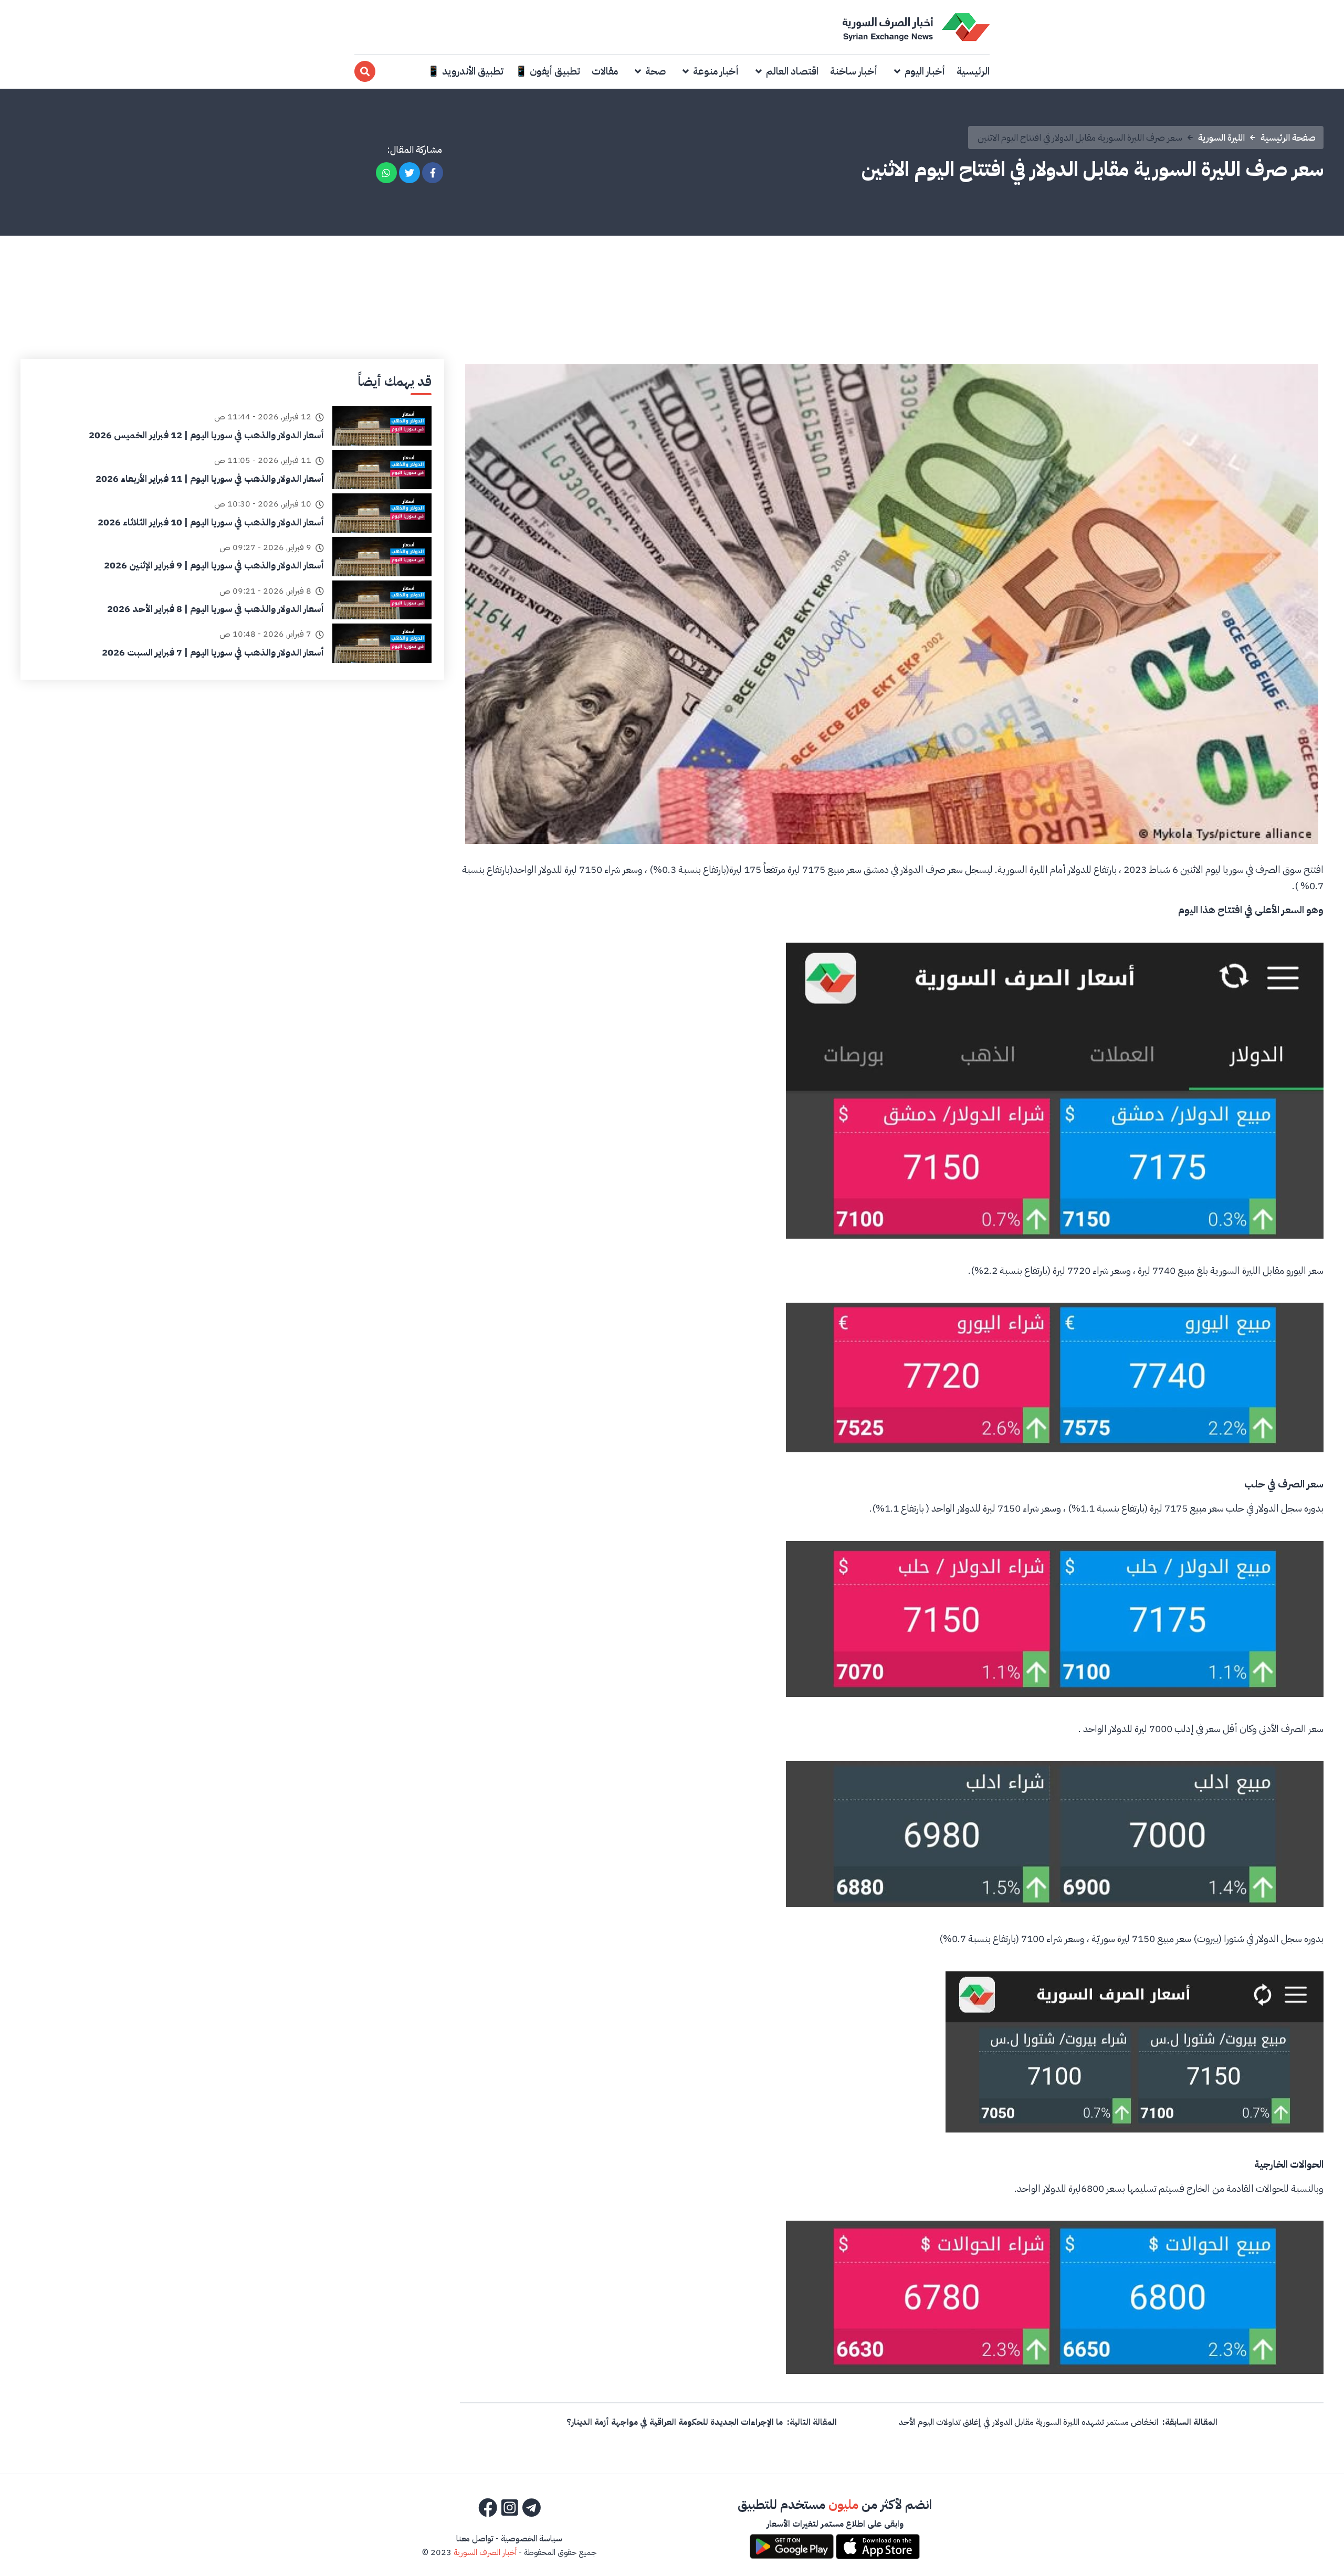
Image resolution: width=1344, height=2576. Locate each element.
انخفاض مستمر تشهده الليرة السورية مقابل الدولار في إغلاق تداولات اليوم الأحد (1028, 2422)
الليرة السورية (1221, 137)
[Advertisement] (672, 280)
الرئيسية (973, 71)
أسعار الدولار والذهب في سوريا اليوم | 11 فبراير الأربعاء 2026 (210, 478)
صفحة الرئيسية (1288, 137)
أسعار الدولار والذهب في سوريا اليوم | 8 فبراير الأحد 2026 (216, 609)
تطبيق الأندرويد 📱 (465, 71)
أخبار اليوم (925, 71)
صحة (655, 71)
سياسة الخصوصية (532, 2539)
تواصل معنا (475, 2539)
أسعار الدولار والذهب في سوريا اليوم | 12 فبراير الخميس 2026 (206, 435)
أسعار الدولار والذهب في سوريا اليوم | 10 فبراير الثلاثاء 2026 (211, 522)
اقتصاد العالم (792, 71)
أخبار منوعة (716, 71)
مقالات (605, 71)
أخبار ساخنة (854, 71)
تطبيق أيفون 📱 (548, 71)
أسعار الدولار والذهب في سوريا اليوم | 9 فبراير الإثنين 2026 (214, 565)
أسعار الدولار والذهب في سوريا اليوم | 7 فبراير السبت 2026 (213, 652)
